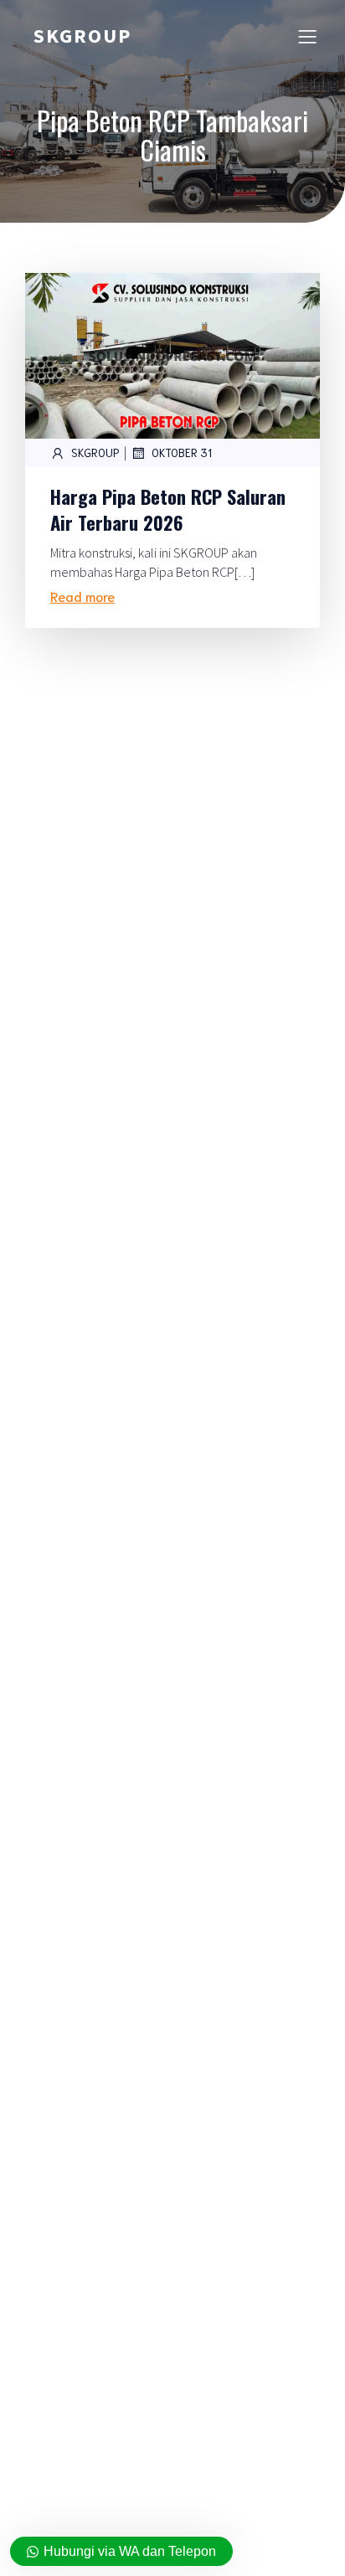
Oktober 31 (182, 452)
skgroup (95, 452)
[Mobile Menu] (307, 36)
